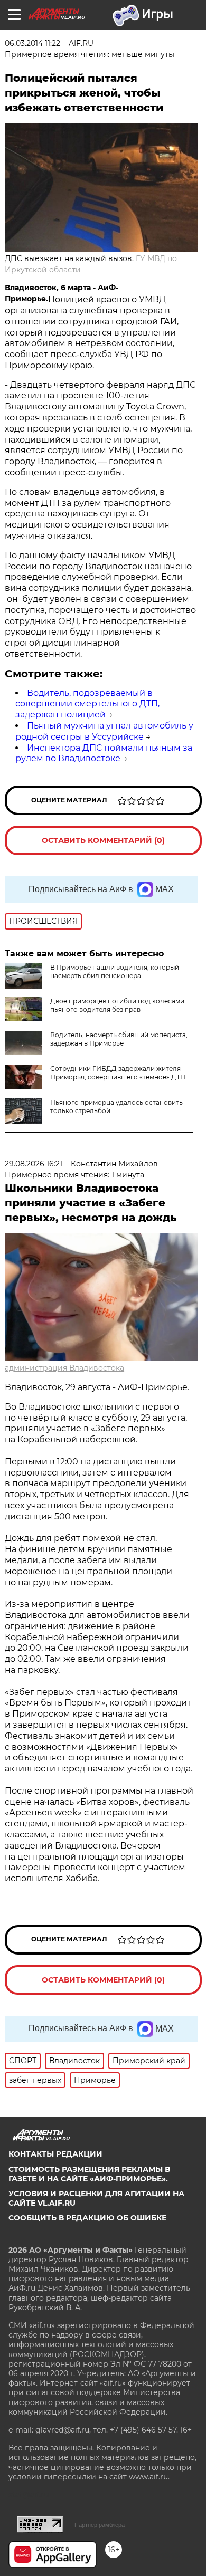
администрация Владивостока (64, 1368)
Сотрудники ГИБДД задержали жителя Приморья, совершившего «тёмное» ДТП (118, 1073)
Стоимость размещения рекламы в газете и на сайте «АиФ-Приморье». (89, 2174)
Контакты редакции (55, 2154)
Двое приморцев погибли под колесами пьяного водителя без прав (117, 1005)
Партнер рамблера (100, 2525)
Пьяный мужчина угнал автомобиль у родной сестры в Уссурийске (104, 731)
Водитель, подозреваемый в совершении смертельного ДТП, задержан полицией (87, 704)
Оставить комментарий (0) (103, 840)
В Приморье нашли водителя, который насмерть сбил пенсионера (115, 971)
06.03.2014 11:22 (32, 43)
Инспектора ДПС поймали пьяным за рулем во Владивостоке (104, 753)
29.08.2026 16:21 (34, 1164)
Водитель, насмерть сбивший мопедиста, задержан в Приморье (119, 1039)
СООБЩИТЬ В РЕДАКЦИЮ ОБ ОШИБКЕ (87, 2218)
